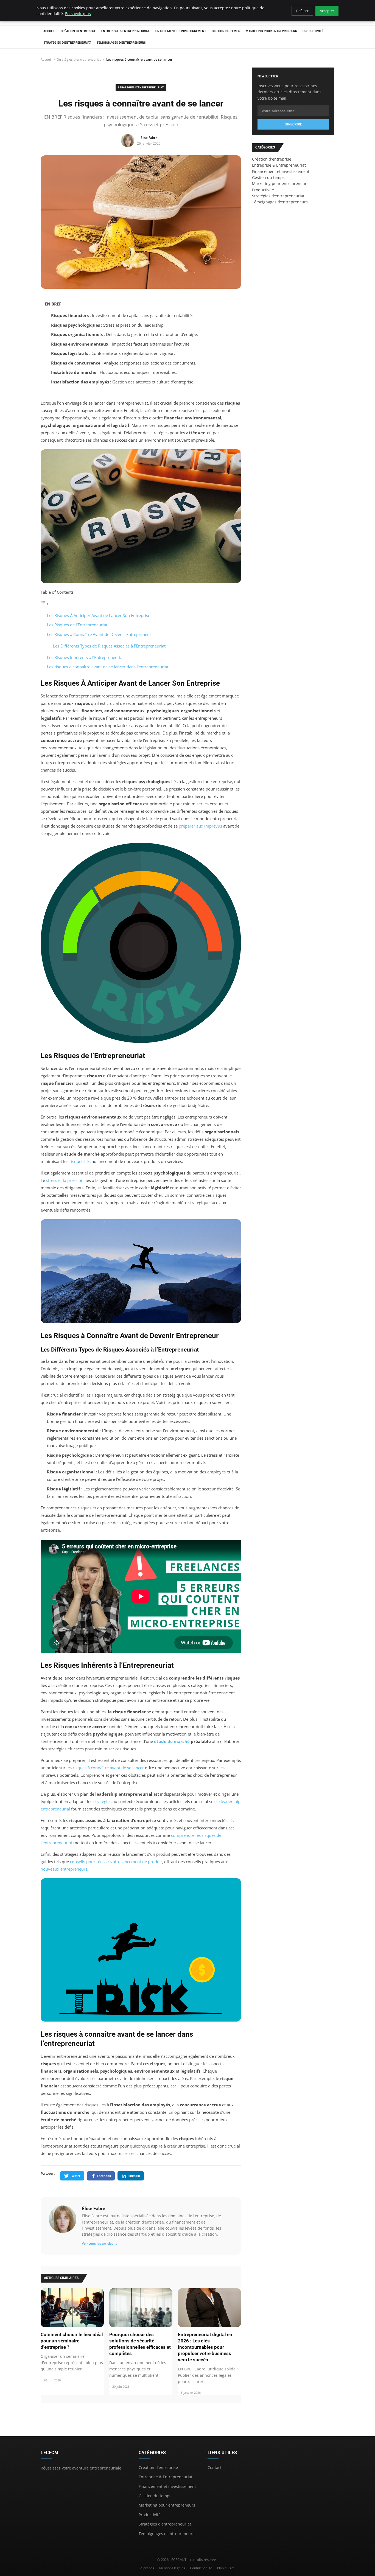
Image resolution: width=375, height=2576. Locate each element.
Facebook (104, 2176)
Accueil (49, 31)
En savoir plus (78, 14)
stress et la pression (65, 1180)
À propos (147, 2568)
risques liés (80, 1161)
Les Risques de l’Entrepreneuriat (77, 625)
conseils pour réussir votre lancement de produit (116, 1862)
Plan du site (226, 2568)
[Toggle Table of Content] (45, 604)
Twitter (75, 2176)
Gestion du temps (226, 31)
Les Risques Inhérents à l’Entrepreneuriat (85, 657)
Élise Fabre (93, 2208)
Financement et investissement (180, 31)
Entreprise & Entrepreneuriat (125, 31)
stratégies (102, 1801)
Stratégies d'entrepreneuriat (67, 43)
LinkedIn (134, 2176)
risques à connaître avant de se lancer (108, 1768)
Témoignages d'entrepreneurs (121, 43)
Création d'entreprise (78, 31)
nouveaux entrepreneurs (64, 1869)
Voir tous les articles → (100, 2243)
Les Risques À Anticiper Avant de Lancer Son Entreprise (99, 615)
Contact (215, 2467)
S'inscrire (293, 124)
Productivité (313, 31)
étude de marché (172, 1741)
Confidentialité (201, 2568)
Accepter (327, 11)
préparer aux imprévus (200, 826)
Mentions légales (172, 2568)
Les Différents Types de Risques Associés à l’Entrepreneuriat (109, 646)
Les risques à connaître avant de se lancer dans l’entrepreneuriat (108, 667)
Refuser (302, 11)
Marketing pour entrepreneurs (271, 31)
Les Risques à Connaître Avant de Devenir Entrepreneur (99, 634)
